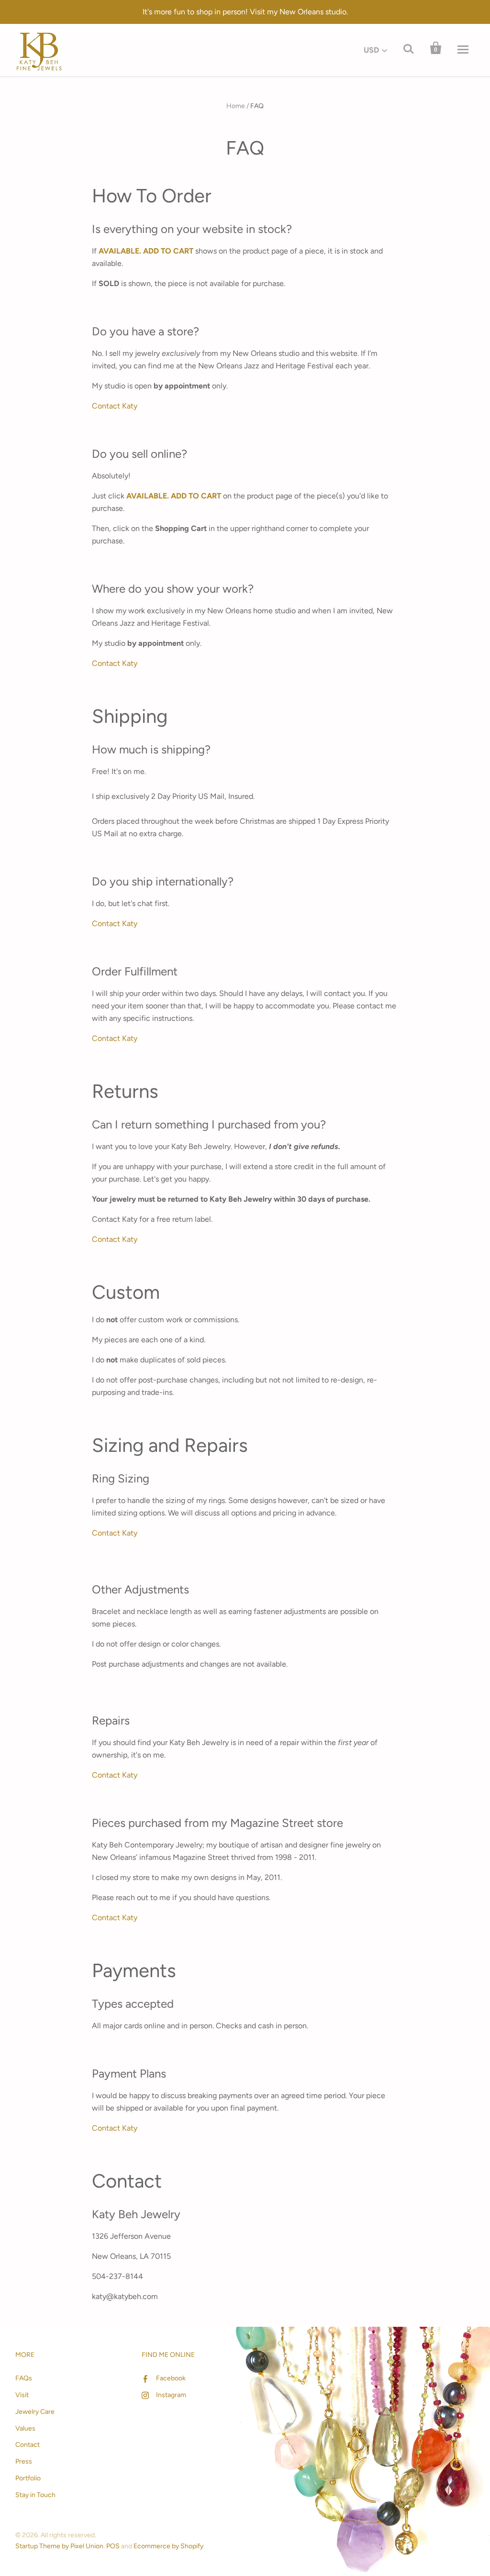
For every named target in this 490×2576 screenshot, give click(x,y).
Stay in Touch (35, 2495)
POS (113, 2546)
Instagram (171, 2395)
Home (236, 106)
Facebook (171, 2378)
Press (24, 2461)
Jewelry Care (35, 2412)
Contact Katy (115, 406)
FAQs (24, 2378)
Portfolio (28, 2478)
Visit (22, 2395)
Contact (28, 2445)
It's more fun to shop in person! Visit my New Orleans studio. (245, 12)
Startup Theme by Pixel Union (59, 2546)
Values (25, 2428)
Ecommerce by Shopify (168, 2546)
